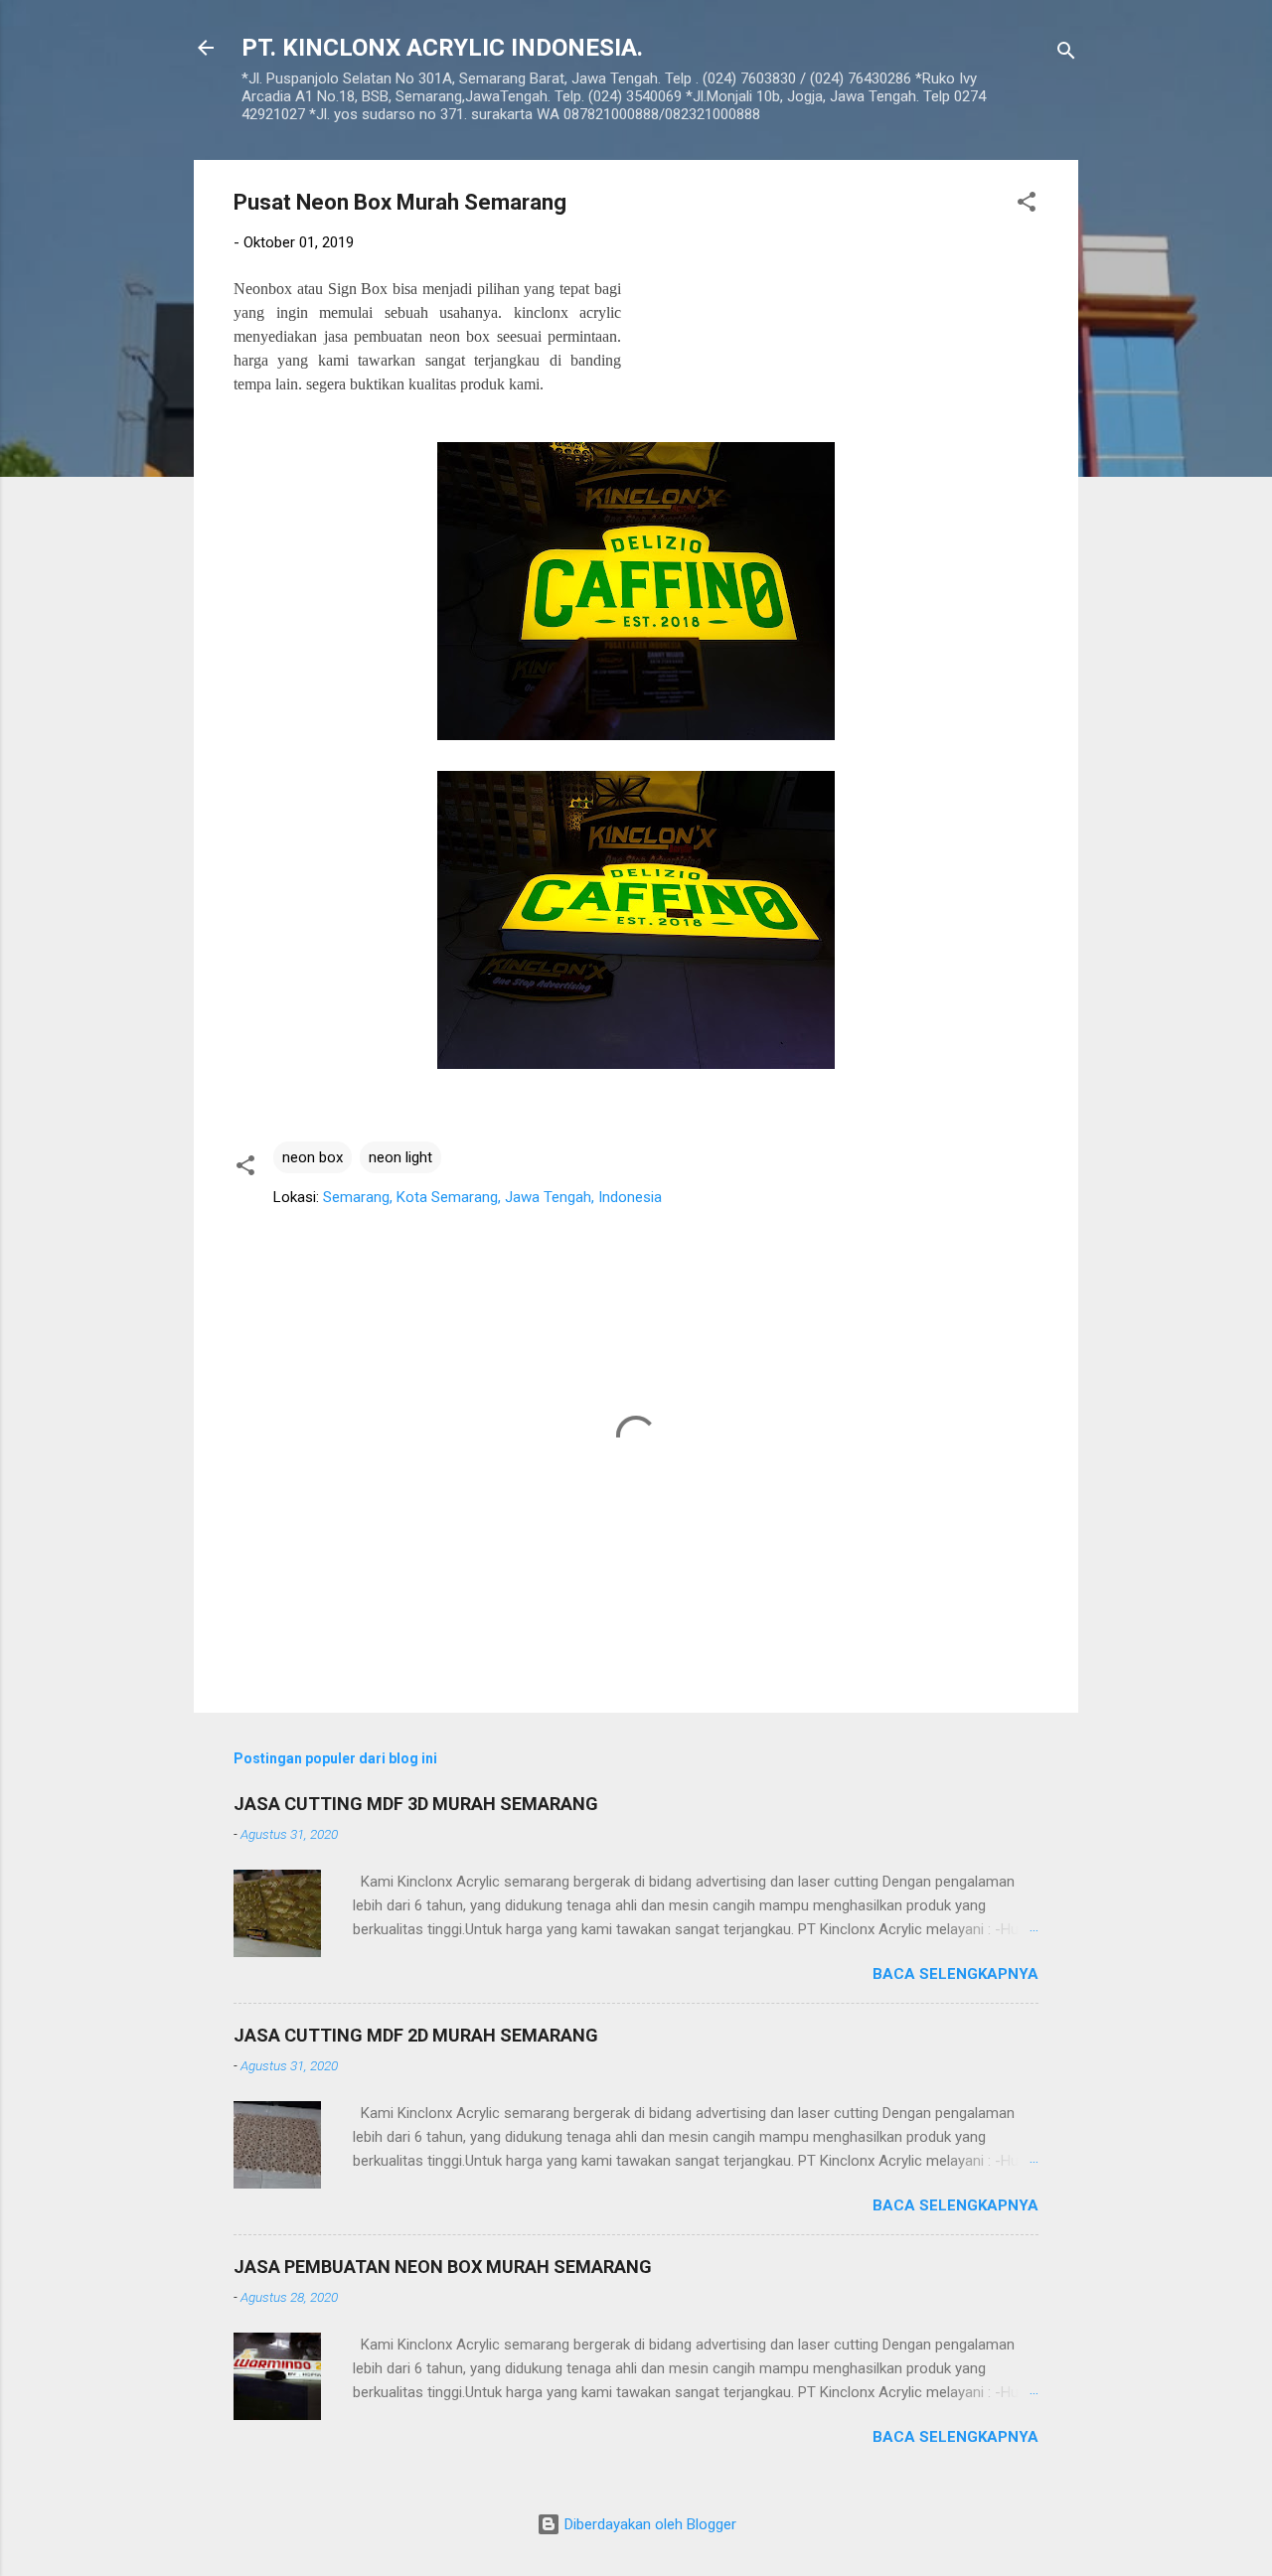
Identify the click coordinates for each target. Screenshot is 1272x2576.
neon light (400, 1157)
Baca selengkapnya (955, 1974)
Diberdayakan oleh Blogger (648, 2524)
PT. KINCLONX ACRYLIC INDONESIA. (442, 48)
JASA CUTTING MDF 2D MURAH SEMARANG (416, 2035)
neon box (313, 1157)
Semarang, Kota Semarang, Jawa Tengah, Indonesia (492, 1197)
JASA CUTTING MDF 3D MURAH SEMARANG (416, 1804)
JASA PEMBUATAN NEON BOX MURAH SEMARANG (443, 2267)
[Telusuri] (1066, 54)
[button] (1027, 205)
